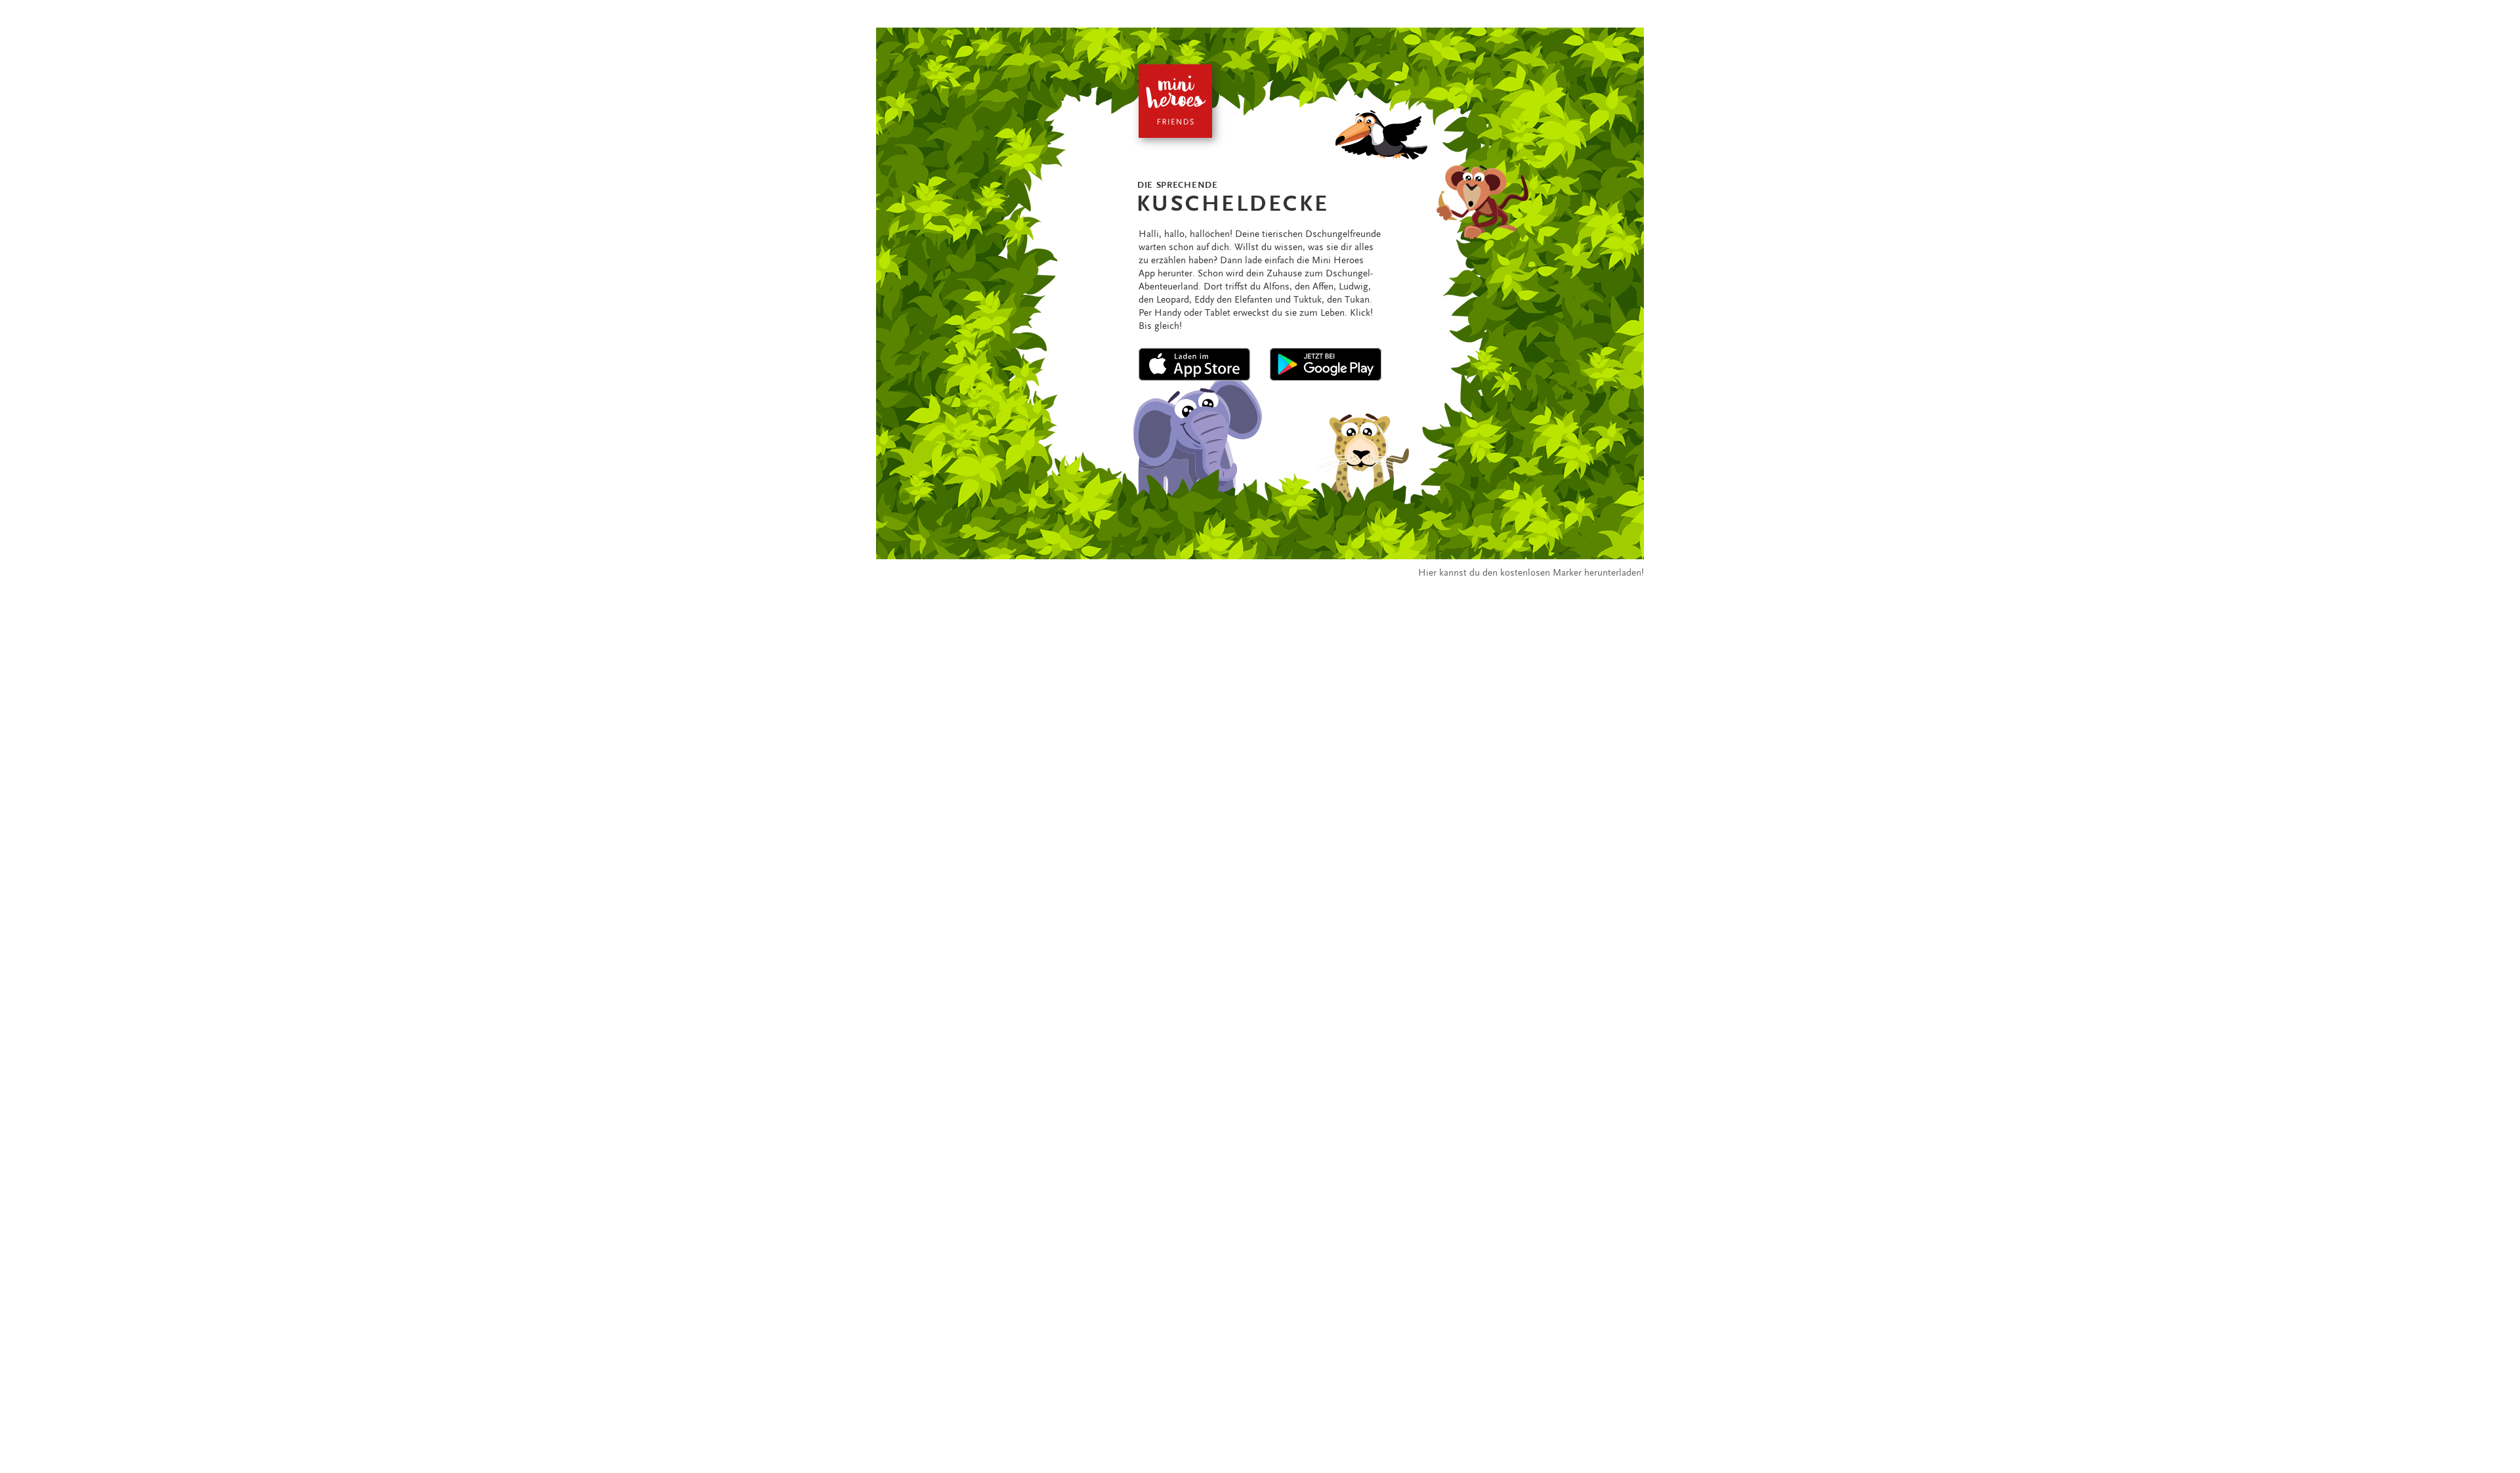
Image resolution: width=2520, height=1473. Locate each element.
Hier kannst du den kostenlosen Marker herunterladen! (1531, 572)
